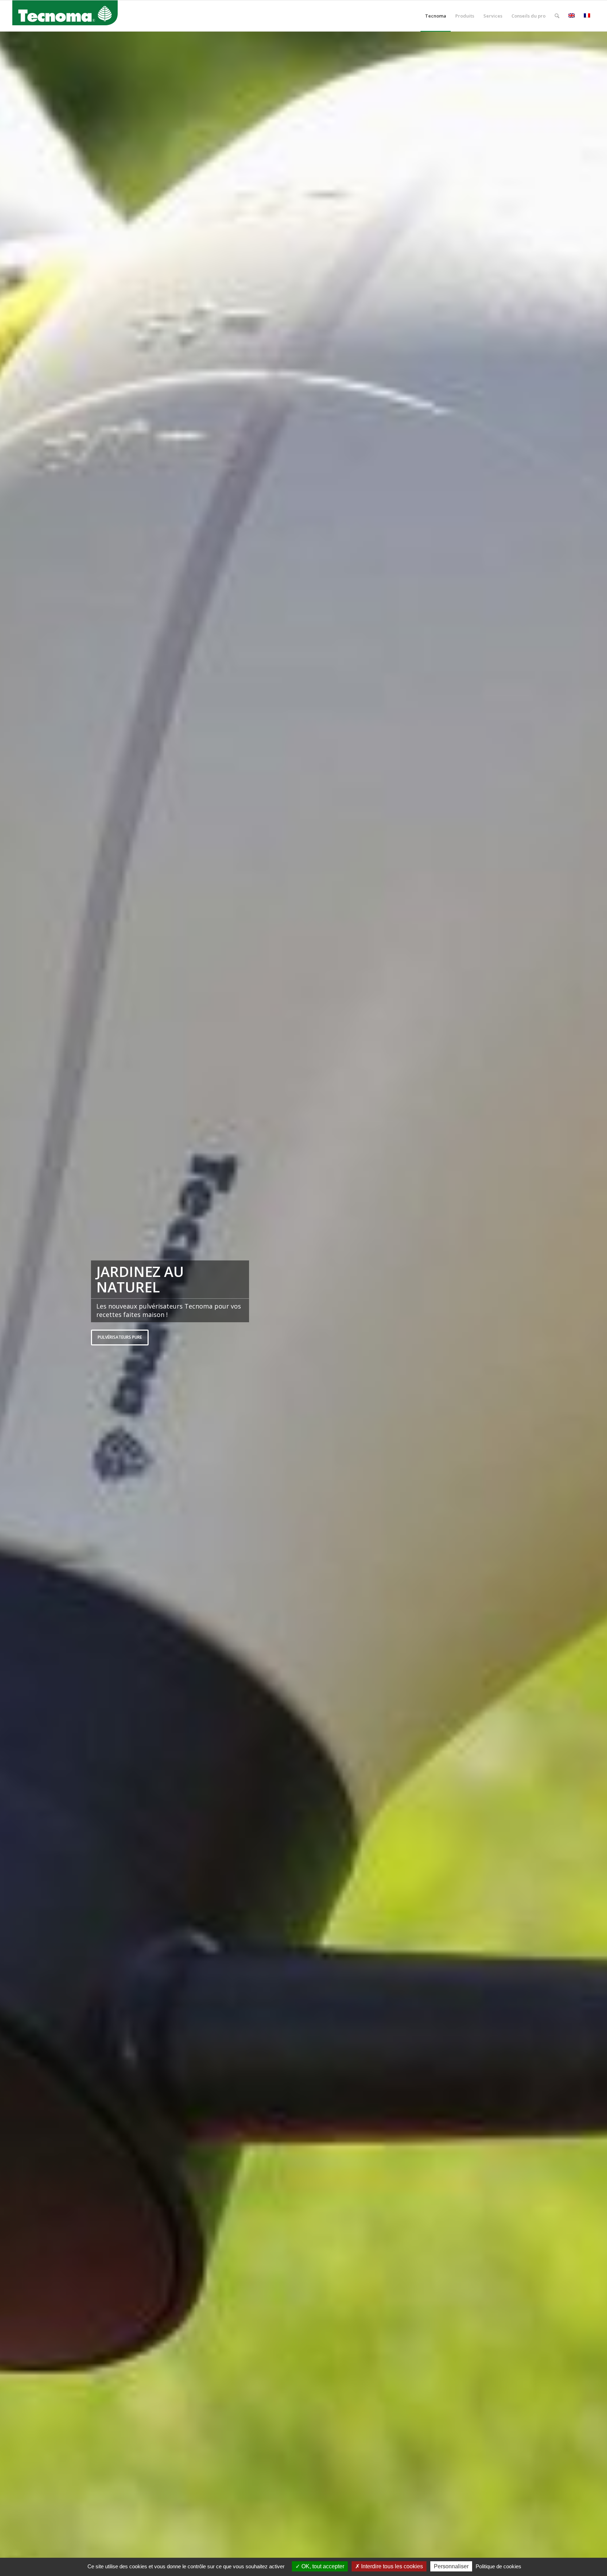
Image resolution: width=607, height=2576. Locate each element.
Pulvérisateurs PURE (120, 1337)
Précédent (16, 1304)
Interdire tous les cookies (391, 2566)
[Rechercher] (557, 16)
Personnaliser (451, 2566)
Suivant (591, 1304)
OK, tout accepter (322, 2566)
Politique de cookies (498, 2566)
